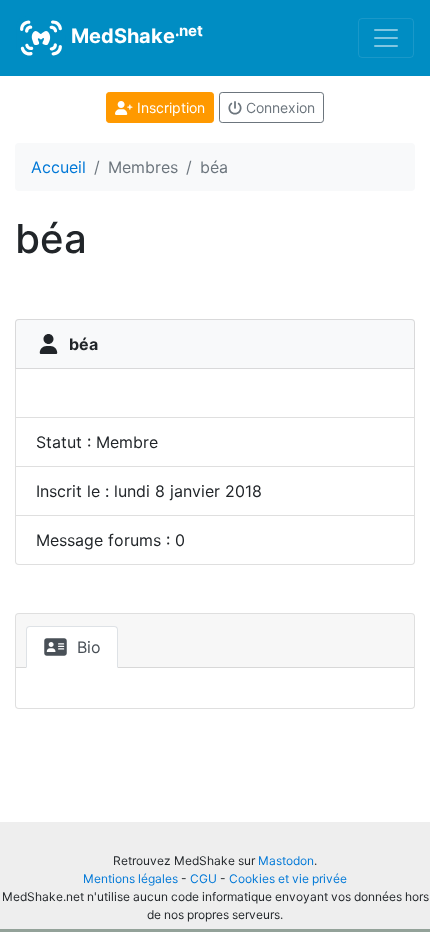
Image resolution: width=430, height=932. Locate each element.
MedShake (134, 35)
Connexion (278, 107)
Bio (86, 647)
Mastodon (286, 860)
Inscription (169, 107)
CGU (203, 878)
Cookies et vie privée (288, 878)
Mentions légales (130, 878)
